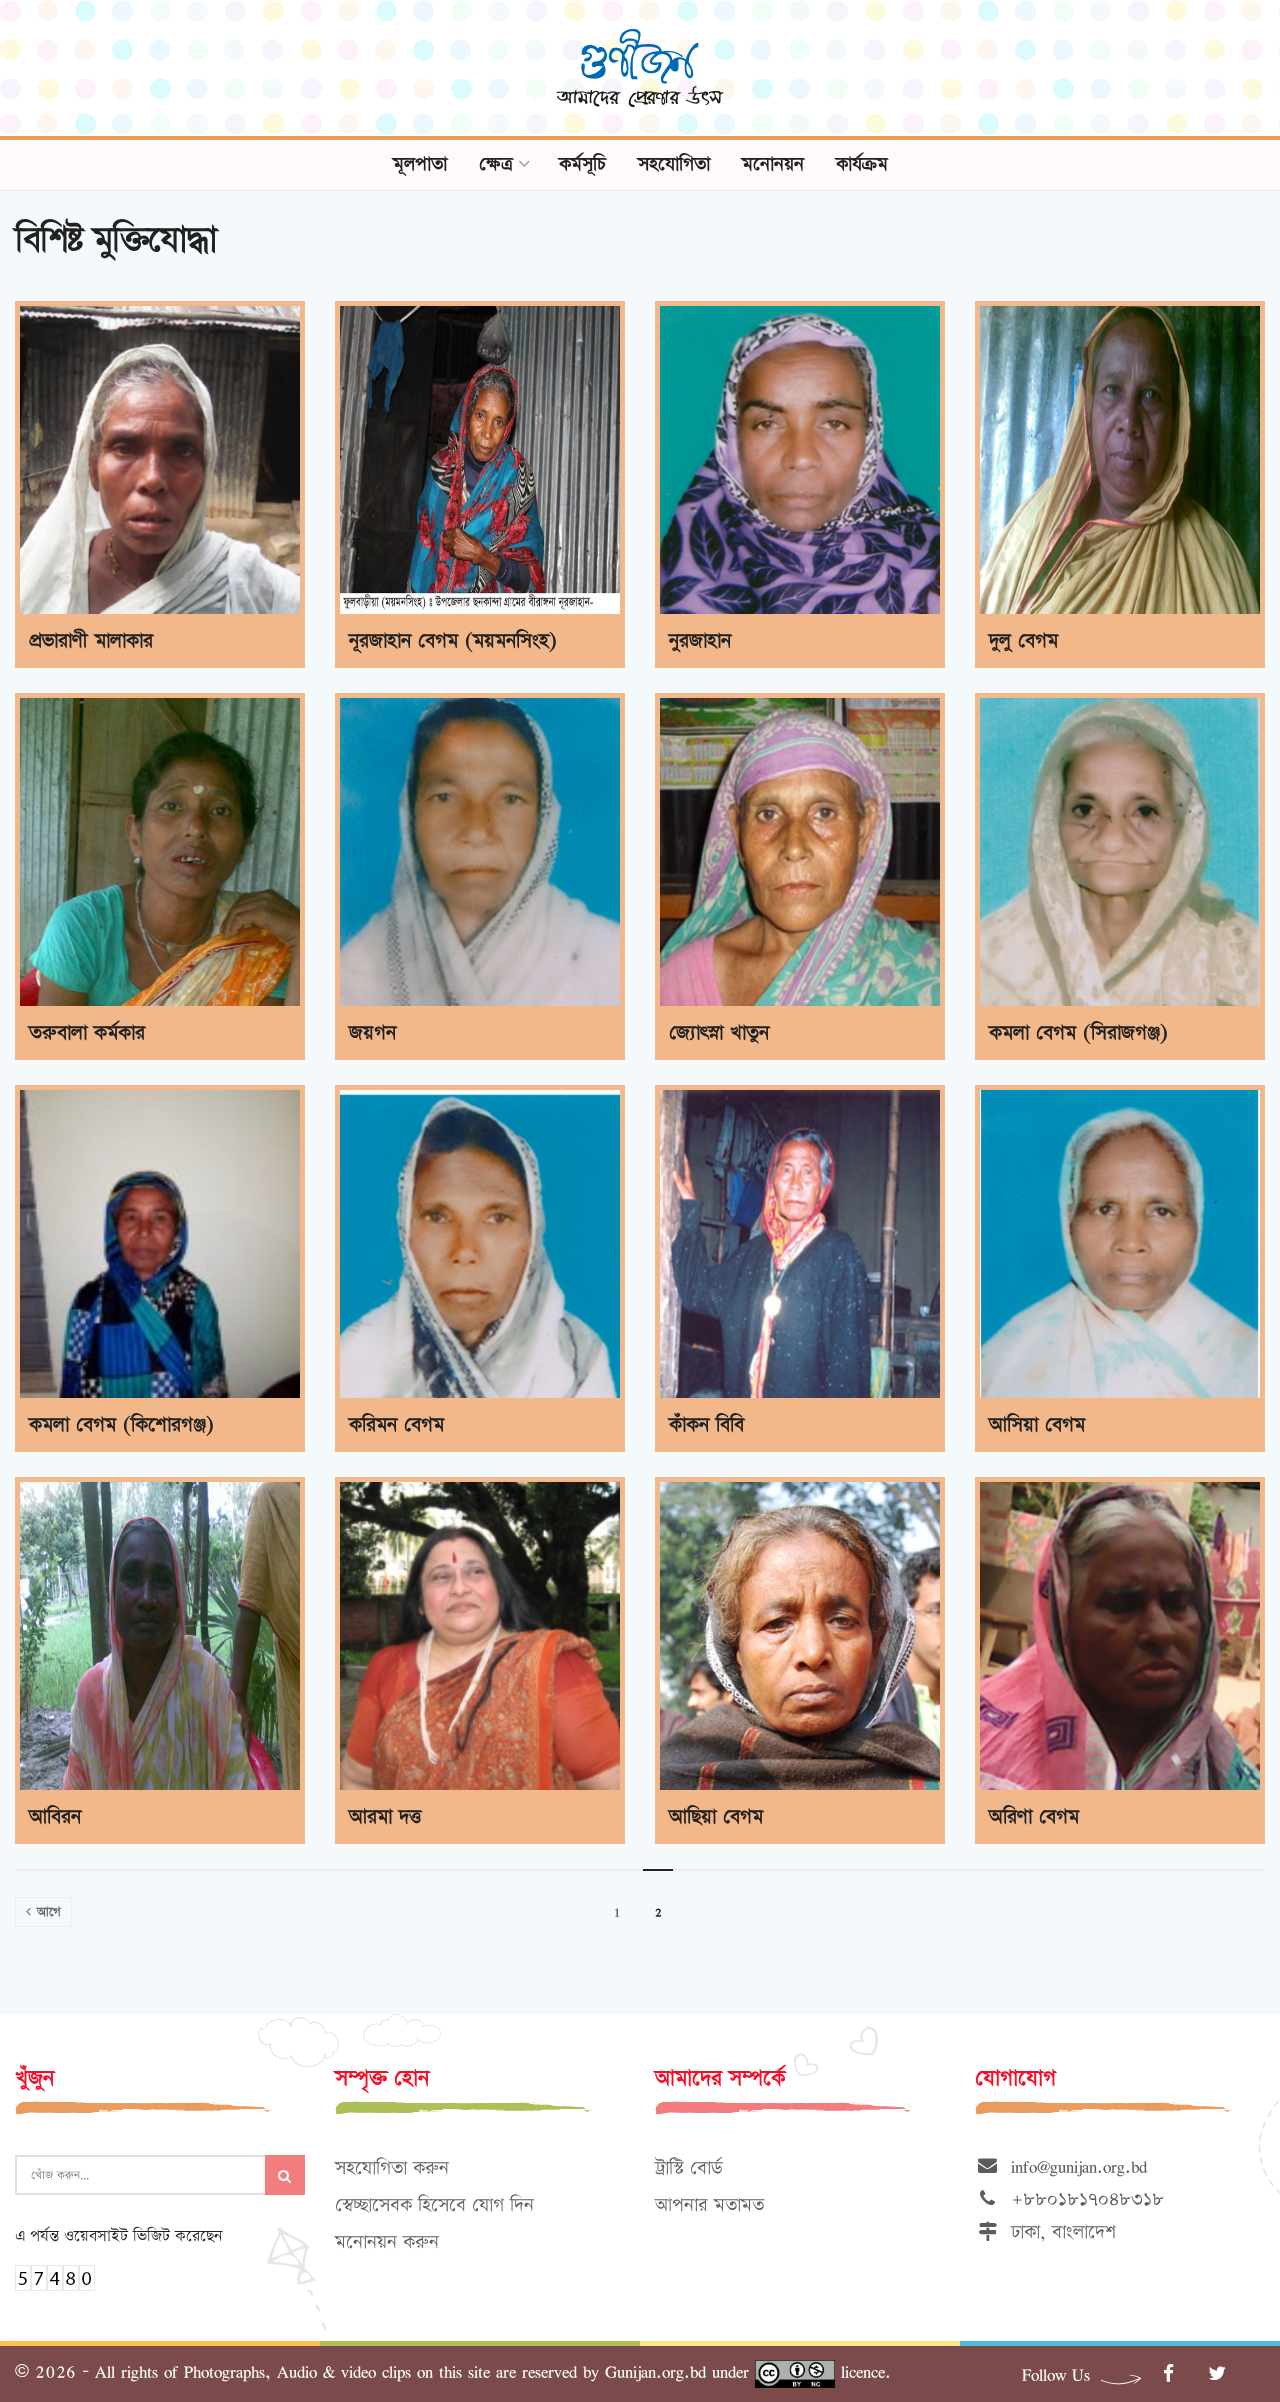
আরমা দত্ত (385, 1817)
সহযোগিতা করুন (392, 2168)
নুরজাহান (700, 641)
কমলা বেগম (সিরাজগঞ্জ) (1078, 1033)
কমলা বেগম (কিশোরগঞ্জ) (121, 1425)
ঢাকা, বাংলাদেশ (1057, 2232)
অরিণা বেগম (1034, 1817)
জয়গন (372, 1033)
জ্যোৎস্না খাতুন (719, 1033)
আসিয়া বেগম (1037, 1425)
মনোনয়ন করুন (387, 2242)
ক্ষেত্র (496, 164)
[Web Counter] (55, 2275)
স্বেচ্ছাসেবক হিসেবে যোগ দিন (434, 2205)
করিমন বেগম (396, 1425)
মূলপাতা (420, 164)
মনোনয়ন (773, 164)
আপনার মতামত (709, 2205)
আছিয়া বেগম (716, 1817)
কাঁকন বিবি (706, 1425)
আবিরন (55, 1817)
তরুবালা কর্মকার (87, 1033)
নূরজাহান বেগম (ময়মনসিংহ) (453, 641)
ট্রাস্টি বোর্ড (688, 2168)
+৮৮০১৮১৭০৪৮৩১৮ (1081, 2199)
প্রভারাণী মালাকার (91, 641)
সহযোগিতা (674, 164)
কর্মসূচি (582, 164)
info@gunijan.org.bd (1073, 2166)
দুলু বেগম (1023, 641)
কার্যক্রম (862, 164)
